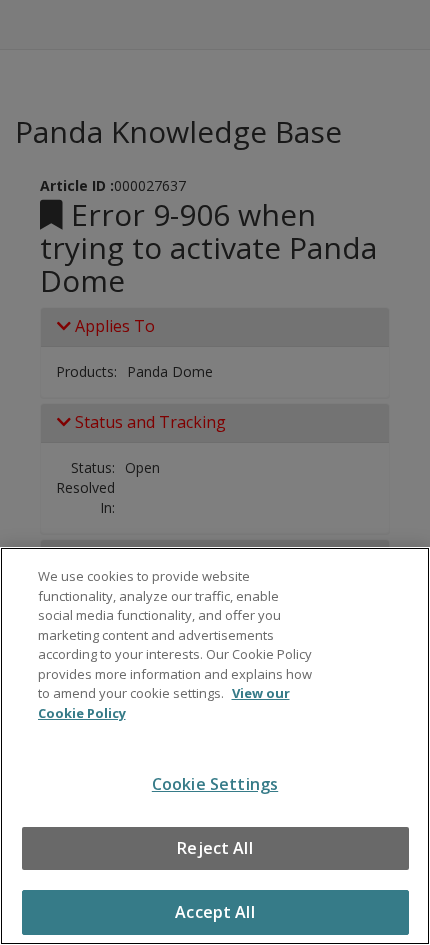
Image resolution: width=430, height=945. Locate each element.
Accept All (215, 912)
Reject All (215, 848)
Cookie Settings (215, 784)
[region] (215, 746)
